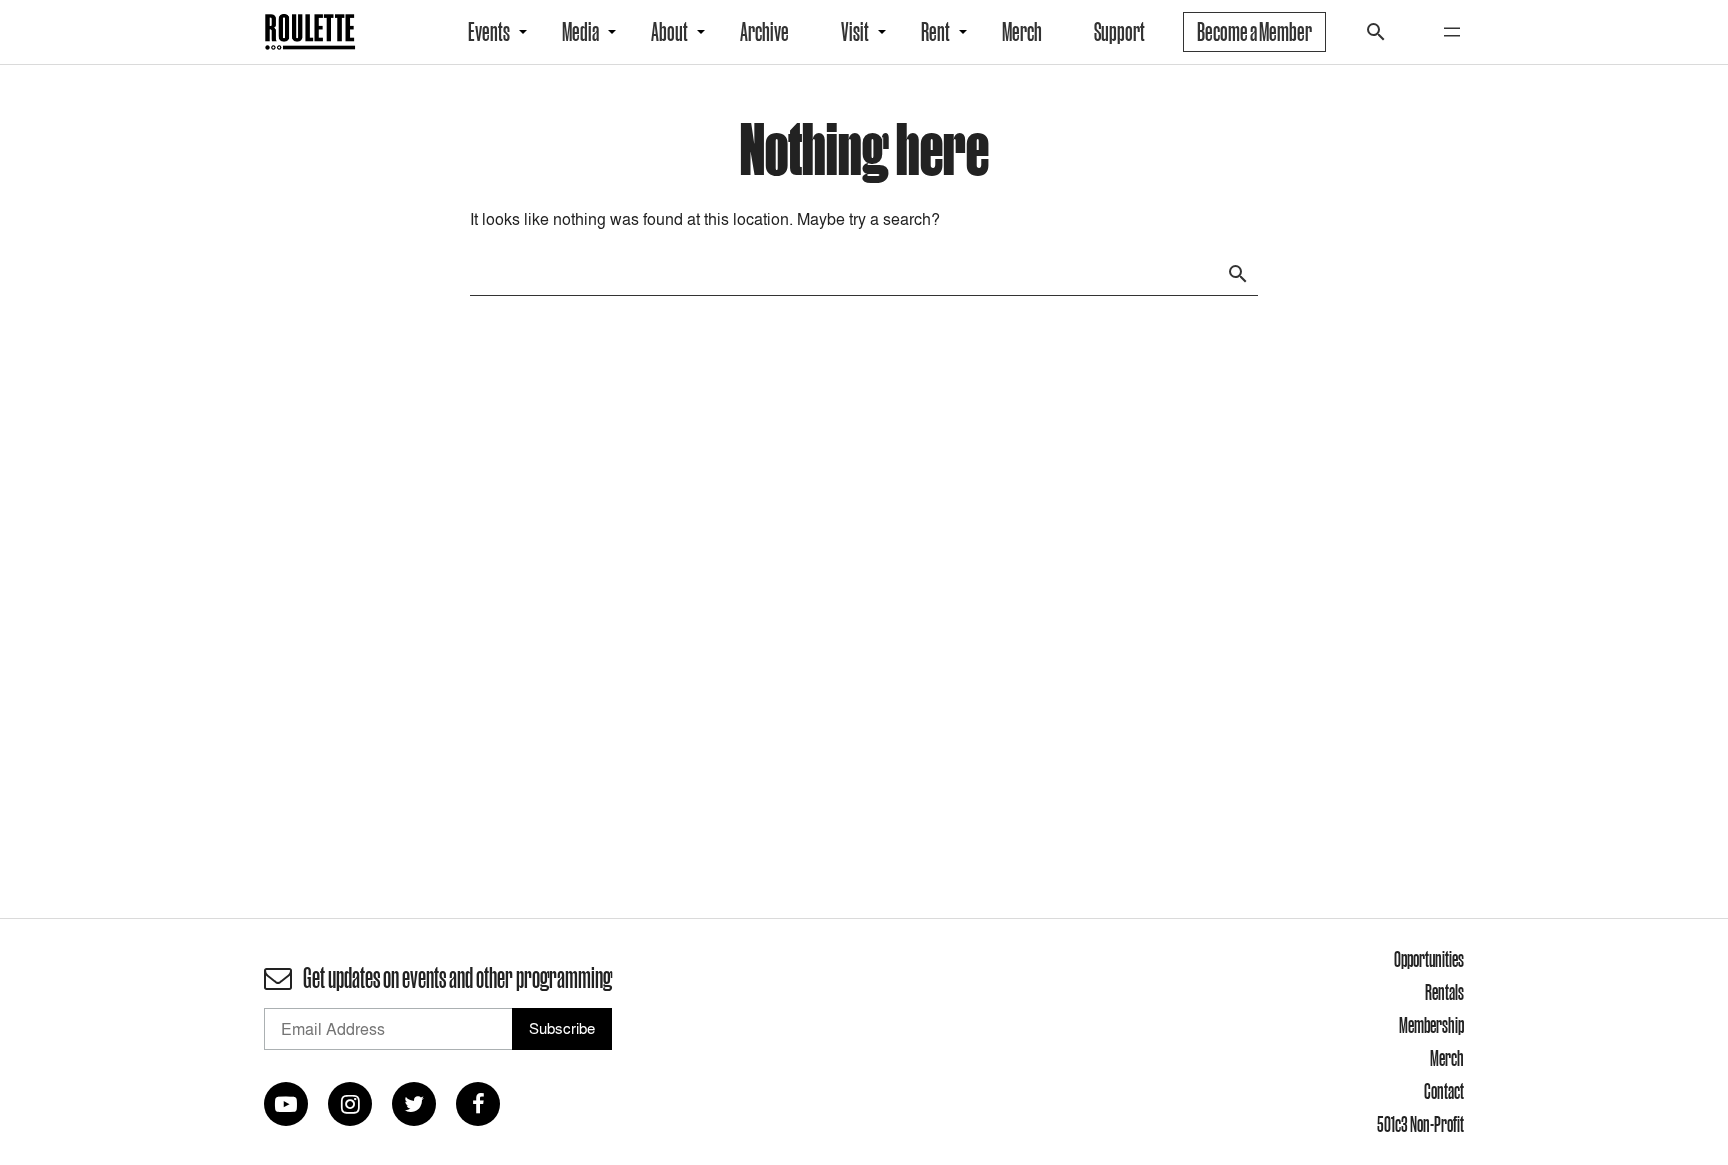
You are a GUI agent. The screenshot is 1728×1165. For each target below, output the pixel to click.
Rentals (1444, 992)
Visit (855, 32)
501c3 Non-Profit (1420, 1124)
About (669, 32)
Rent (935, 32)
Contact (1444, 1091)
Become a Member (1254, 32)
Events (489, 32)
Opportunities (1429, 959)
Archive (764, 32)
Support (1119, 32)
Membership (1431, 1025)
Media (580, 32)
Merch (1022, 32)
